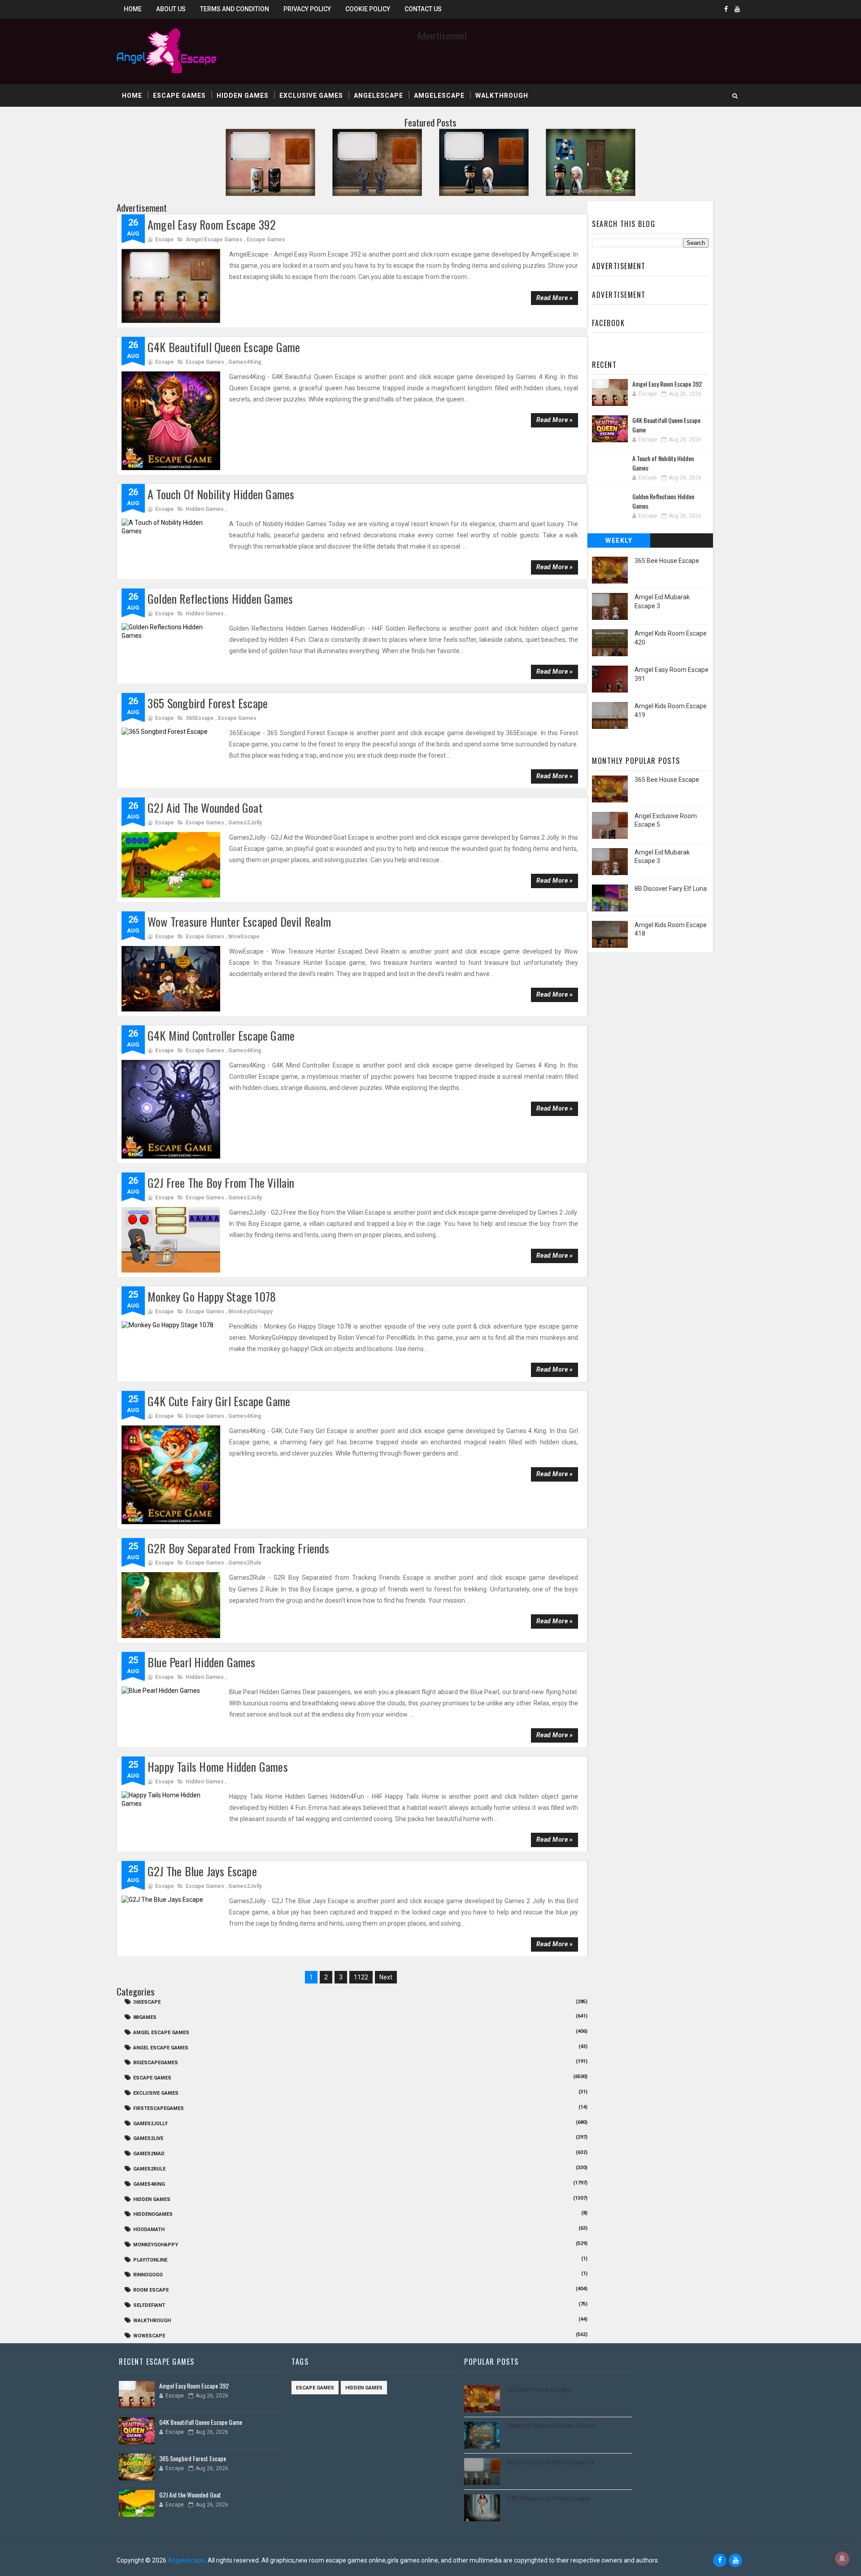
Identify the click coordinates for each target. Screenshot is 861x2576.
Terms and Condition (235, 9)
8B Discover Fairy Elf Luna (671, 889)
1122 (361, 1977)
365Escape (200, 718)
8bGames (145, 2017)
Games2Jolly (245, 823)
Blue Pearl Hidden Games (202, 1662)
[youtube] (737, 9)
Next (386, 1977)
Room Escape (151, 2290)
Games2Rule (245, 1563)
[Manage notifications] (842, 2559)
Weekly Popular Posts (619, 542)
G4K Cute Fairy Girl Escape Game (219, 1401)
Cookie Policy (368, 9)
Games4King (245, 362)
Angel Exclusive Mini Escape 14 (550, 2462)
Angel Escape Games (161, 2048)
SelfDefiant (149, 2305)
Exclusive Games (311, 96)
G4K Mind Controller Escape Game (221, 1035)
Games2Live (148, 2138)
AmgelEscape (439, 96)
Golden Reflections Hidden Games (220, 599)
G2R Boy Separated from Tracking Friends (238, 1548)
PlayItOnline (150, 2260)
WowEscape (244, 937)
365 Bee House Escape (667, 561)
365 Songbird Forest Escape (208, 703)
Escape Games (179, 96)
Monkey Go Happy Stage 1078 (212, 1297)
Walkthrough (502, 96)
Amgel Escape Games (214, 240)
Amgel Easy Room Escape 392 (212, 224)
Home (133, 9)
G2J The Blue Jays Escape (202, 1871)
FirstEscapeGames (159, 2108)
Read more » (555, 298)
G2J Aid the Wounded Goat (205, 808)
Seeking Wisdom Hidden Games (552, 2426)
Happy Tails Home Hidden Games (218, 1767)
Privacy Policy (307, 9)
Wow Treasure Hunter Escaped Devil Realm (239, 922)
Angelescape (378, 96)
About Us (171, 9)
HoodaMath (149, 2229)
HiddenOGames (153, 2214)
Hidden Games (243, 96)
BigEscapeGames (156, 2063)
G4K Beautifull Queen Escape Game (224, 347)
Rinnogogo (148, 2275)
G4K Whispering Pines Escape (548, 2498)
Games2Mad (149, 2154)
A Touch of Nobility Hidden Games (221, 494)
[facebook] (726, 9)
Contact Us (423, 9)
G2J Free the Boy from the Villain (221, 1183)
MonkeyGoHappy (250, 1312)
